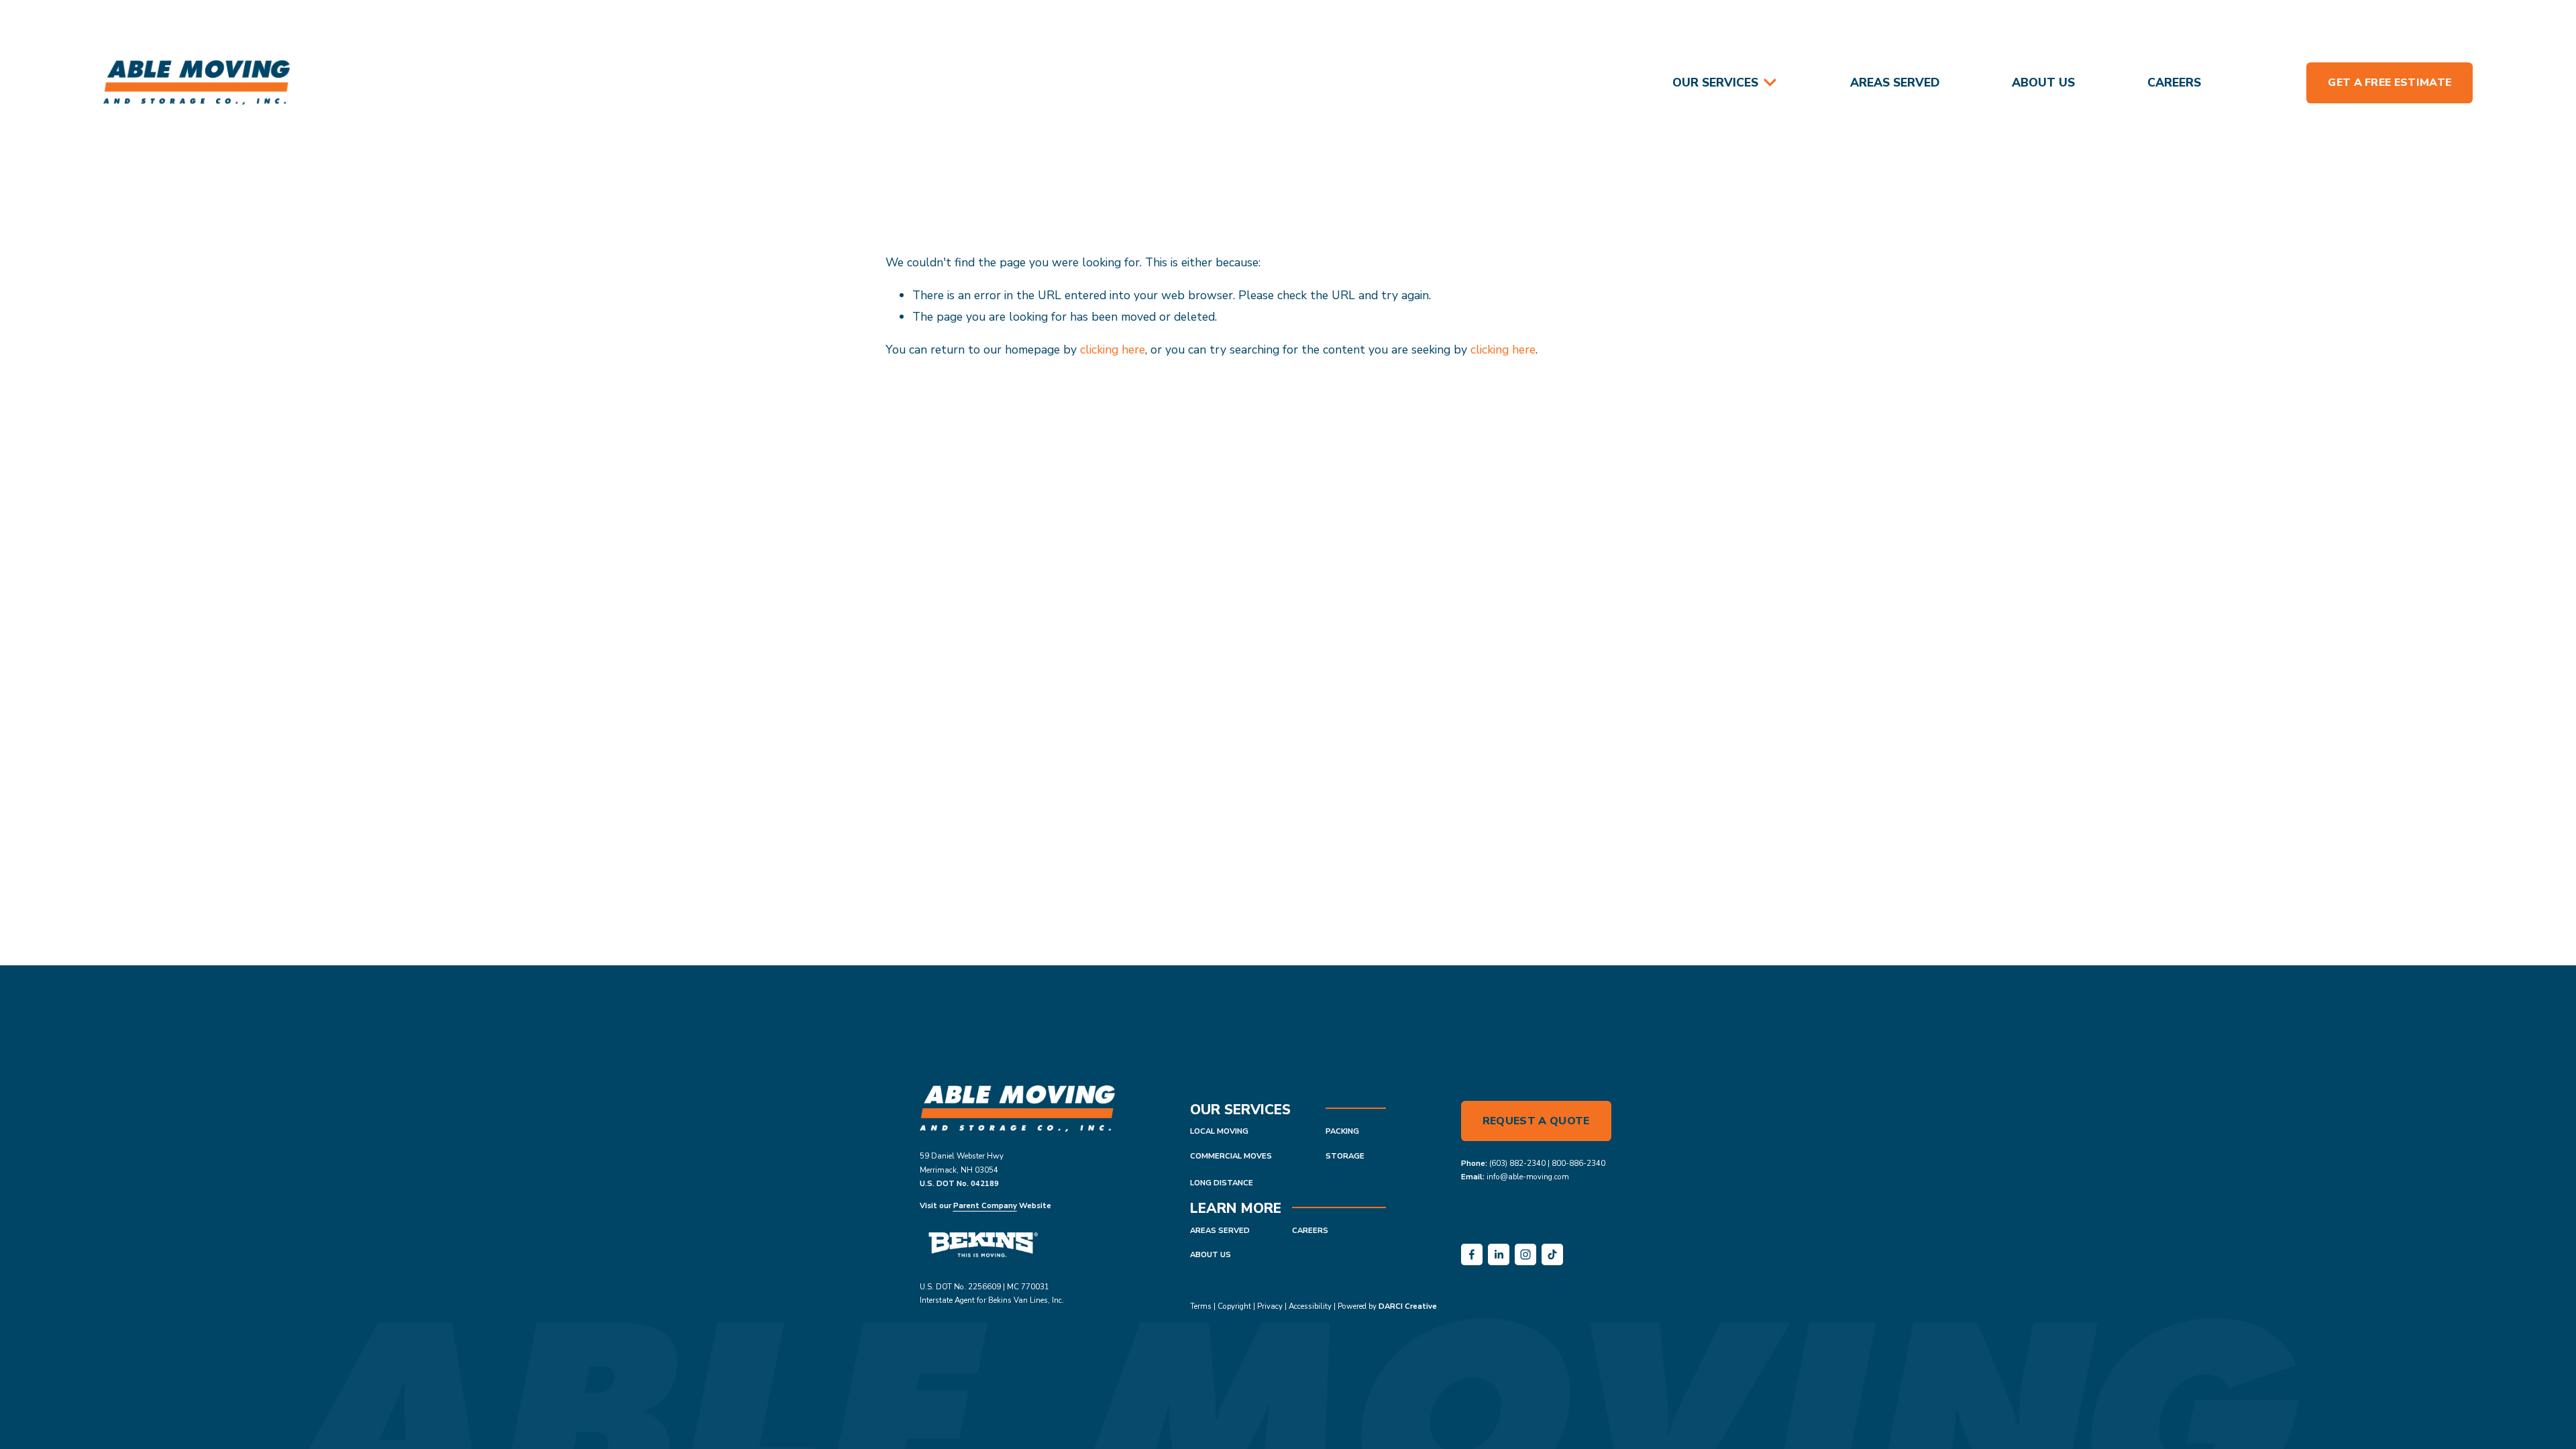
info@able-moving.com (1528, 1177)
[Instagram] (1525, 1254)
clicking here (1113, 350)
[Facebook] (1472, 1254)
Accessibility (1310, 1306)
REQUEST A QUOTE (1536, 1121)
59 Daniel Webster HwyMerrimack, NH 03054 (962, 1163)
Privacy (1270, 1306)
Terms (1201, 1306)
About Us (2043, 83)
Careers (2174, 83)
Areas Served (1895, 83)
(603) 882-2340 (1517, 1163)
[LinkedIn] (1499, 1254)
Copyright (1234, 1306)
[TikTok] (1552, 1254)
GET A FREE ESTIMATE (2390, 83)
